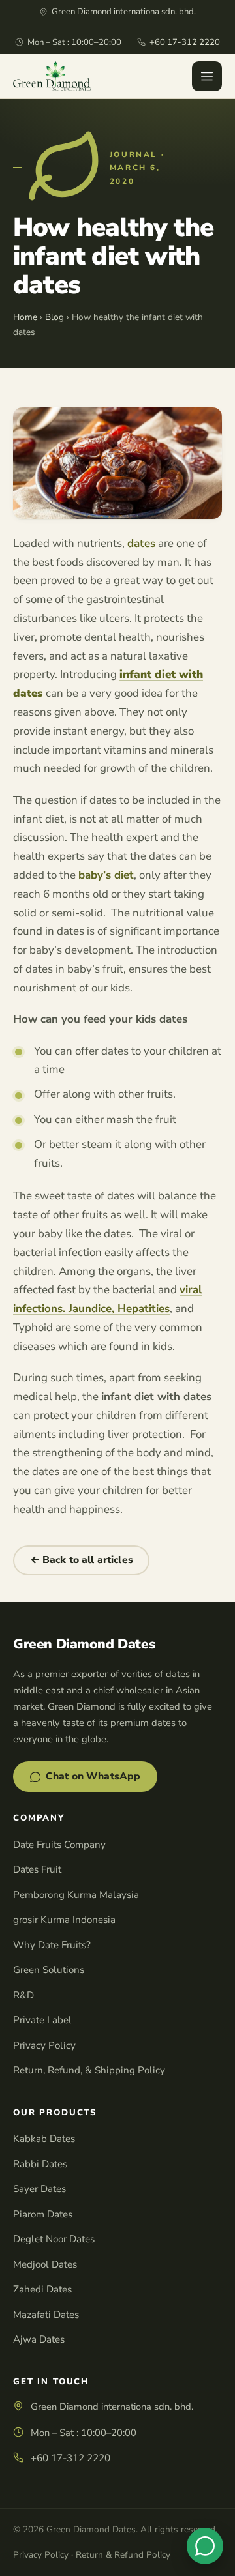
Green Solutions (49, 1970)
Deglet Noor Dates (54, 2239)
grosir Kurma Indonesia (64, 1920)
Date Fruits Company (59, 1845)
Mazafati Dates (46, 2315)
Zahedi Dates (42, 2289)
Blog (55, 317)
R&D (23, 1995)
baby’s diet (106, 875)
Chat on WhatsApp (93, 1776)
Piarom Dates (43, 2214)
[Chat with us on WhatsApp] (205, 2546)
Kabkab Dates (44, 2139)
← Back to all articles (82, 1560)
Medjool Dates (45, 2264)
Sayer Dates (39, 2189)
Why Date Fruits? (52, 1945)
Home (25, 317)
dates (141, 543)
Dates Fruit (37, 1869)
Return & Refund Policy (123, 2555)
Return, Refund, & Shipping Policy (89, 2070)
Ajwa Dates (39, 2339)
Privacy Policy (44, 2045)
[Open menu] (207, 76)
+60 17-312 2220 (185, 42)
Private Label (42, 2020)
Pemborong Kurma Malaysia (76, 1895)
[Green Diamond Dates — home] (52, 76)
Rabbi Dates (40, 2164)
